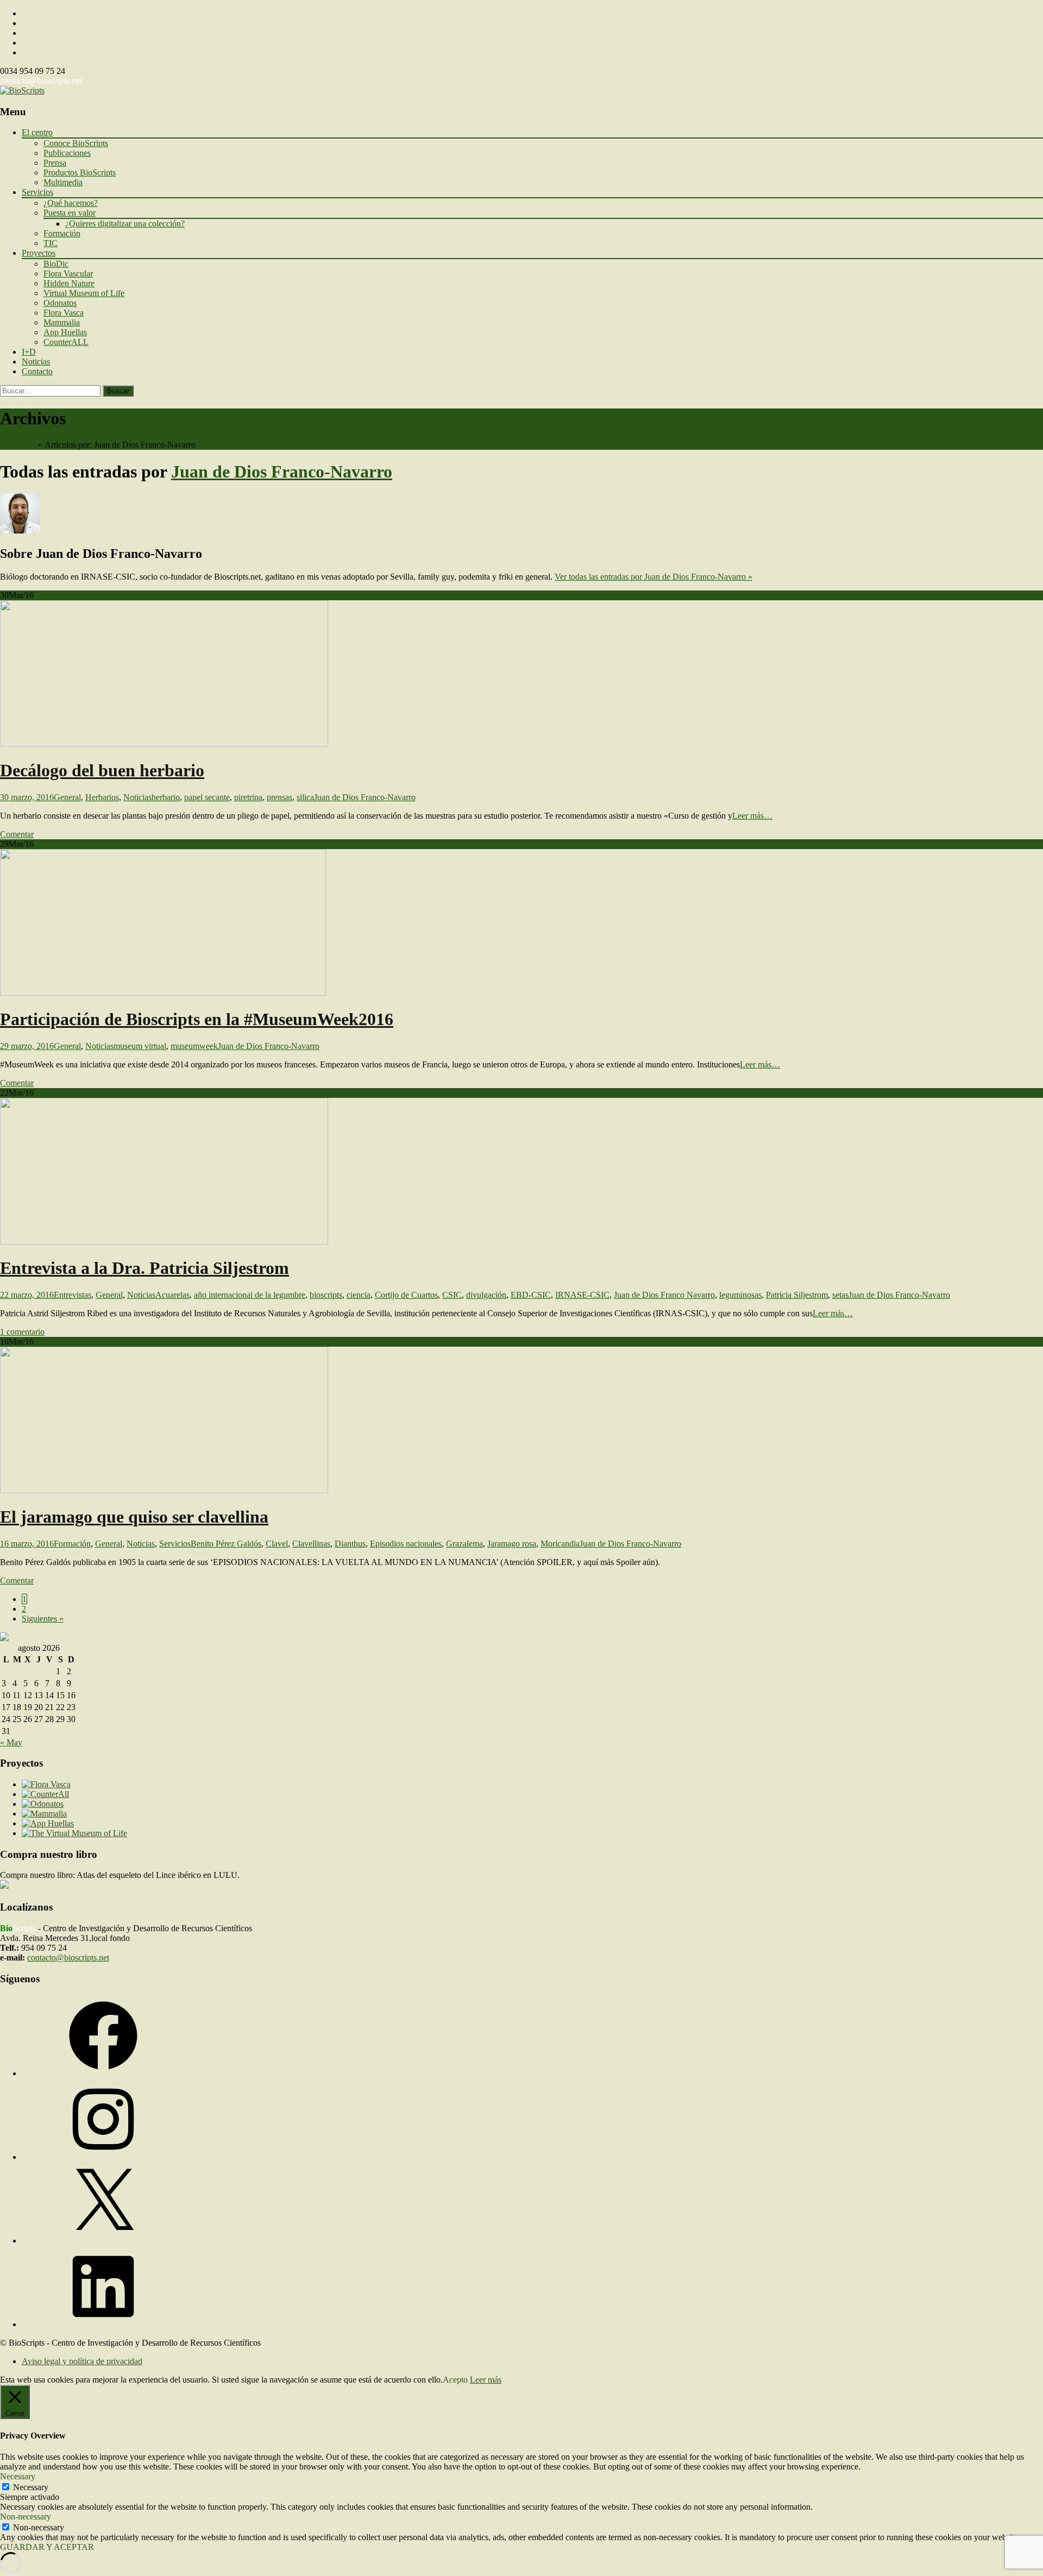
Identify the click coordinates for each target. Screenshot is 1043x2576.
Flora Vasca (64, 313)
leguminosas (740, 1295)
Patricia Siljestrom (797, 1295)
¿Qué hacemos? (71, 203)
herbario (166, 797)
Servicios (37, 192)
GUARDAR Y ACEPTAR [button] (47, 2547)
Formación (62, 233)
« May (11, 1742)
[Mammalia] (44, 1814)
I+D (29, 352)
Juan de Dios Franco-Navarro (282, 472)
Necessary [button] (18, 2476)
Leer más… (752, 816)
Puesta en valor (70, 213)
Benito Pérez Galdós (226, 1544)
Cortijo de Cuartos (406, 1295)
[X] (103, 2241)
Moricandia (560, 1544)
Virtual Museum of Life (84, 293)
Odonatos (60, 303)
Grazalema (464, 1544)
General (67, 797)
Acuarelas (172, 1295)
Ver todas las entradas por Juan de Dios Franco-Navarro (654, 577)
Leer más (486, 2380)
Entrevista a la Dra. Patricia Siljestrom (144, 1268)
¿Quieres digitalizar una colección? (125, 224)
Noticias (36, 362)
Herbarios (102, 797)
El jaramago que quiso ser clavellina (134, 1517)
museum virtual (140, 1046)
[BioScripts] (22, 90)
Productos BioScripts (80, 172)
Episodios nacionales (406, 1544)
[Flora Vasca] (46, 1784)
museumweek (194, 1046)
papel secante (207, 797)
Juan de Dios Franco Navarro (664, 1295)
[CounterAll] (45, 1794)
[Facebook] (103, 2073)
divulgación (486, 1295)
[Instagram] (103, 2157)
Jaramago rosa (512, 1544)
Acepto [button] (455, 2380)
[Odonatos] (43, 1804)
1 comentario (22, 1332)
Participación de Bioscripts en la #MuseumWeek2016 (197, 1019)
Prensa (55, 163)
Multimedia (63, 182)
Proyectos (39, 253)
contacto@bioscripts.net (41, 81)
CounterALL (66, 342)
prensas (279, 797)
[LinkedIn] (103, 2324)
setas (840, 1295)
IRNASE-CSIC (582, 1295)
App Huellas (65, 332)
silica (305, 797)
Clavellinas (311, 1544)
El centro (37, 132)
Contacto (37, 371)
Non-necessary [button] (26, 2517)
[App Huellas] (48, 1823)
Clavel (277, 1544)
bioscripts (326, 1295)
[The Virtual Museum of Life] (74, 1833)
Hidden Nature (69, 283)
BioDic (56, 264)
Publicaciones (67, 153)
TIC (51, 243)
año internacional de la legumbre (250, 1295)
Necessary (31, 2487)
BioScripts (18, 445)
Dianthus (350, 1544)
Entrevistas (73, 1295)
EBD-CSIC (531, 1295)
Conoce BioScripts (76, 143)
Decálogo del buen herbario (102, 770)
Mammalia (62, 322)
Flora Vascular (68, 274)
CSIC (452, 1295)
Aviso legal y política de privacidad (82, 2361)
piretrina (248, 797)
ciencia (359, 1295)
